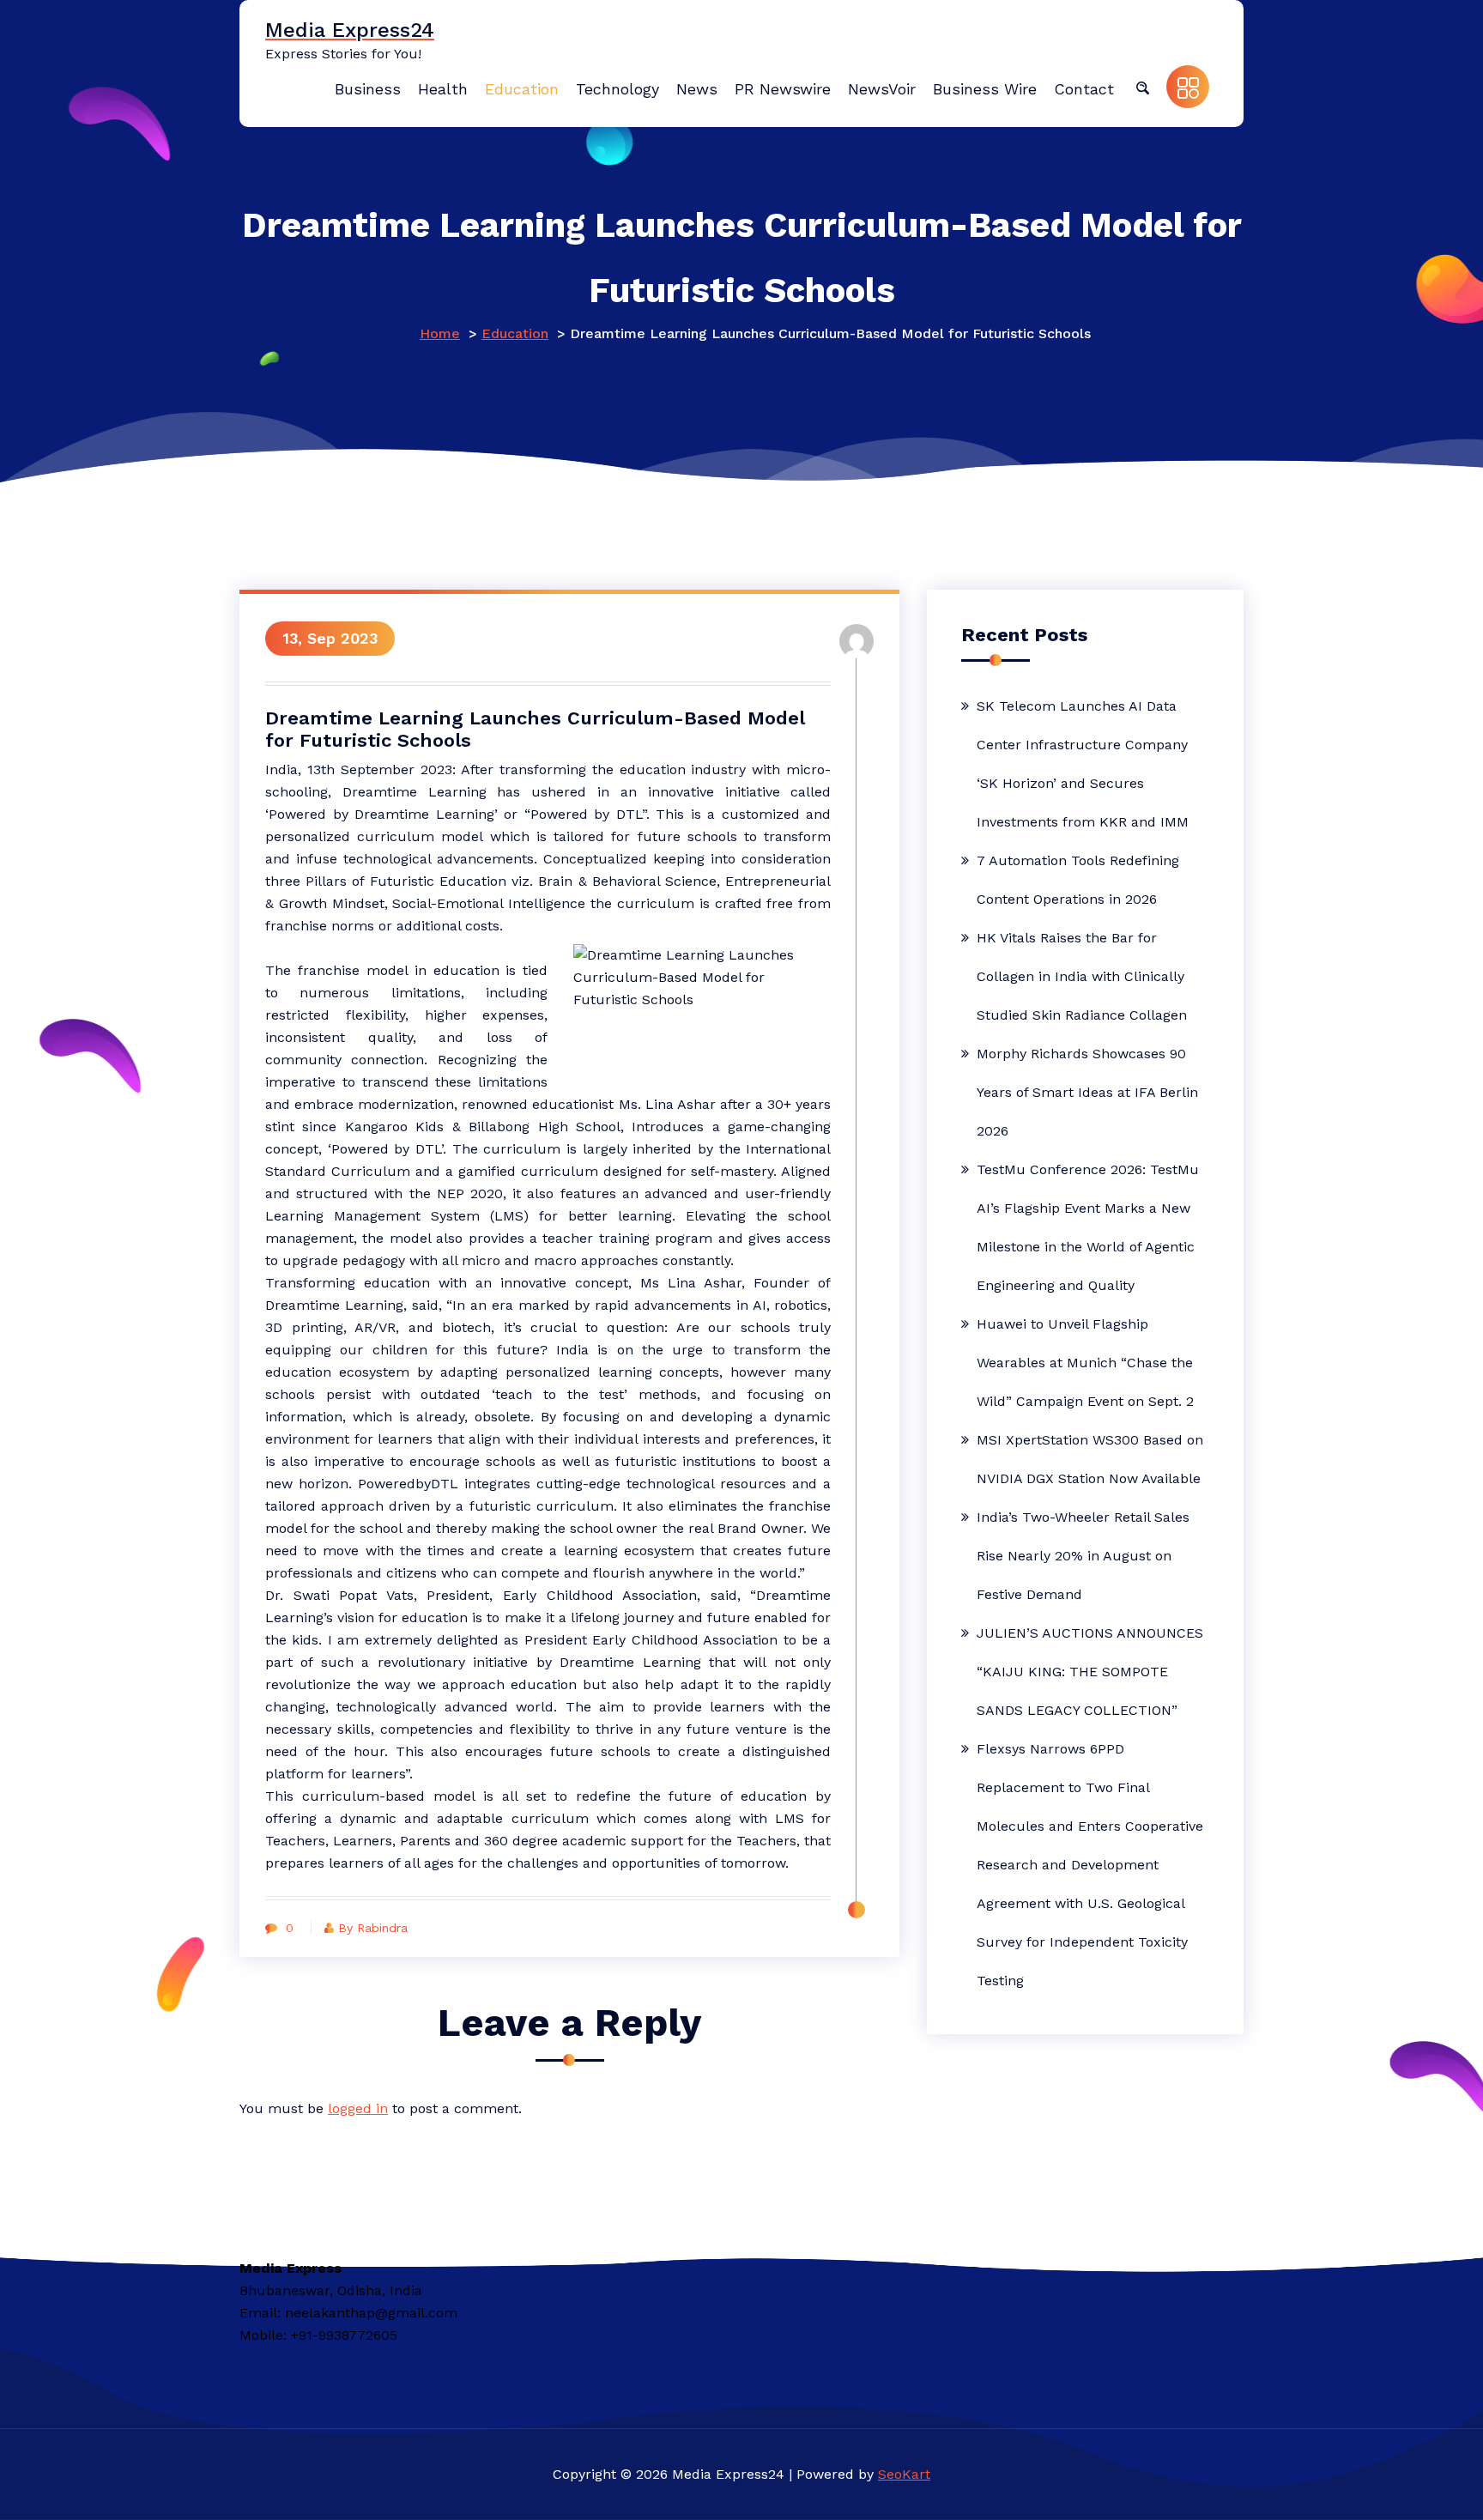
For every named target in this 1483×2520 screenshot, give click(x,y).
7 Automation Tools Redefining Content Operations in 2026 (1078, 880)
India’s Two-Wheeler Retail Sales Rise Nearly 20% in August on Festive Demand (1083, 1556)
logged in (358, 2108)
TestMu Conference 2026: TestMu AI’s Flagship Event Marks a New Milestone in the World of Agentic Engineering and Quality (1088, 1227)
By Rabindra (373, 1928)
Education (515, 333)
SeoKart (904, 2474)
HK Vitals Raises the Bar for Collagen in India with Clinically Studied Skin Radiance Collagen (1082, 976)
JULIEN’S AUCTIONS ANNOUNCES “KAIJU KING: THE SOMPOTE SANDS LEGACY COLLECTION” (1090, 1672)
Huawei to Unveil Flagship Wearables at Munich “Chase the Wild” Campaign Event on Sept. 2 (1085, 1363)
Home (440, 333)
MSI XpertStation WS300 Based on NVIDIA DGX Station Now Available (1090, 1459)
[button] (1142, 87)
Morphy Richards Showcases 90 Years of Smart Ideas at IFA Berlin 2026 (1087, 1092)
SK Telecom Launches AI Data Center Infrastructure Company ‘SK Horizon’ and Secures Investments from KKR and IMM (1083, 764)
